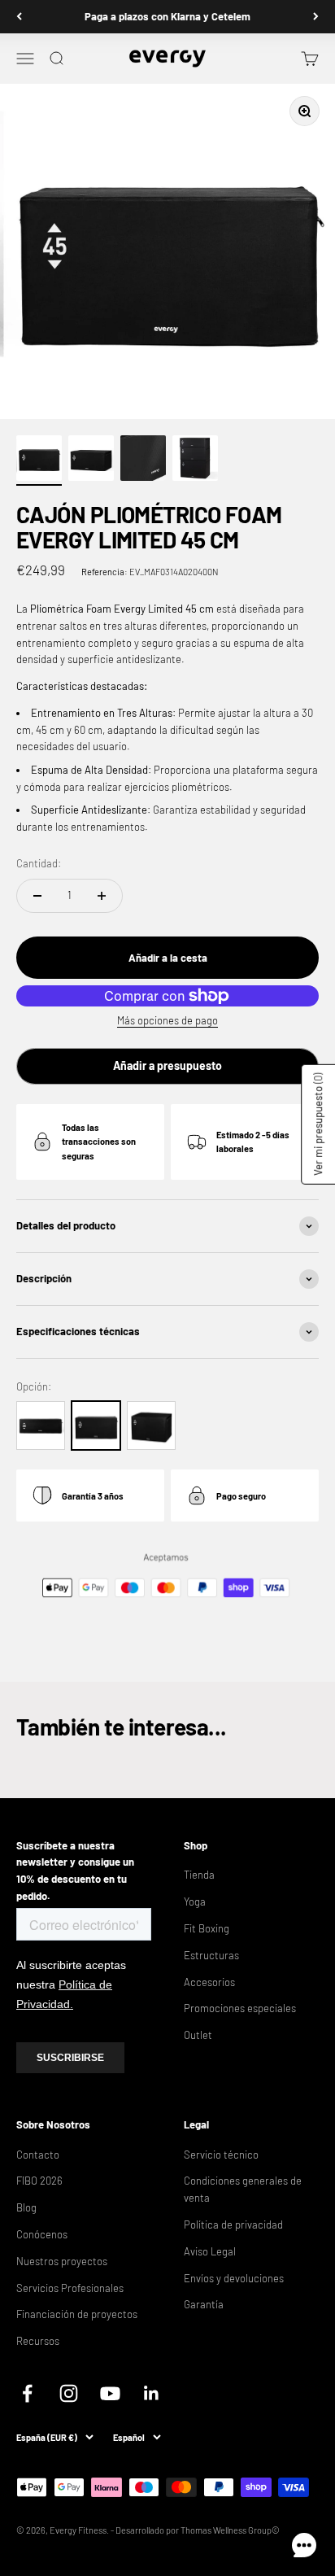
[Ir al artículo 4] (195, 461)
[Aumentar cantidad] (102, 896)
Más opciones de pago (167, 1020)
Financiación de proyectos (77, 2314)
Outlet (198, 2035)
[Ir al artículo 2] (91, 461)
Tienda (199, 1875)
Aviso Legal (210, 2251)
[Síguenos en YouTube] (110, 2393)
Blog (26, 2207)
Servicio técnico (221, 2155)
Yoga (195, 1901)
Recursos (38, 2341)
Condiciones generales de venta (243, 2189)
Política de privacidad (233, 2225)
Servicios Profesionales (70, 2288)
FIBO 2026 (39, 2181)
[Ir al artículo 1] (39, 461)
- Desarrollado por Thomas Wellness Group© (195, 2530)
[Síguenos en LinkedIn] (152, 2393)
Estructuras (211, 1955)
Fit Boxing (207, 1928)
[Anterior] (19, 17)
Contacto (38, 2155)
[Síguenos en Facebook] (27, 2393)
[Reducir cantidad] (37, 896)
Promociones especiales (240, 2008)
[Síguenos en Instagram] (69, 2393)
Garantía (204, 2304)
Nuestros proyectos (62, 2261)
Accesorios (209, 1982)
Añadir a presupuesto (167, 1065)
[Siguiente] (316, 17)
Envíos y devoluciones (234, 2278)
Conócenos (42, 2234)
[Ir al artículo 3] (143, 461)
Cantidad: (39, 863)
